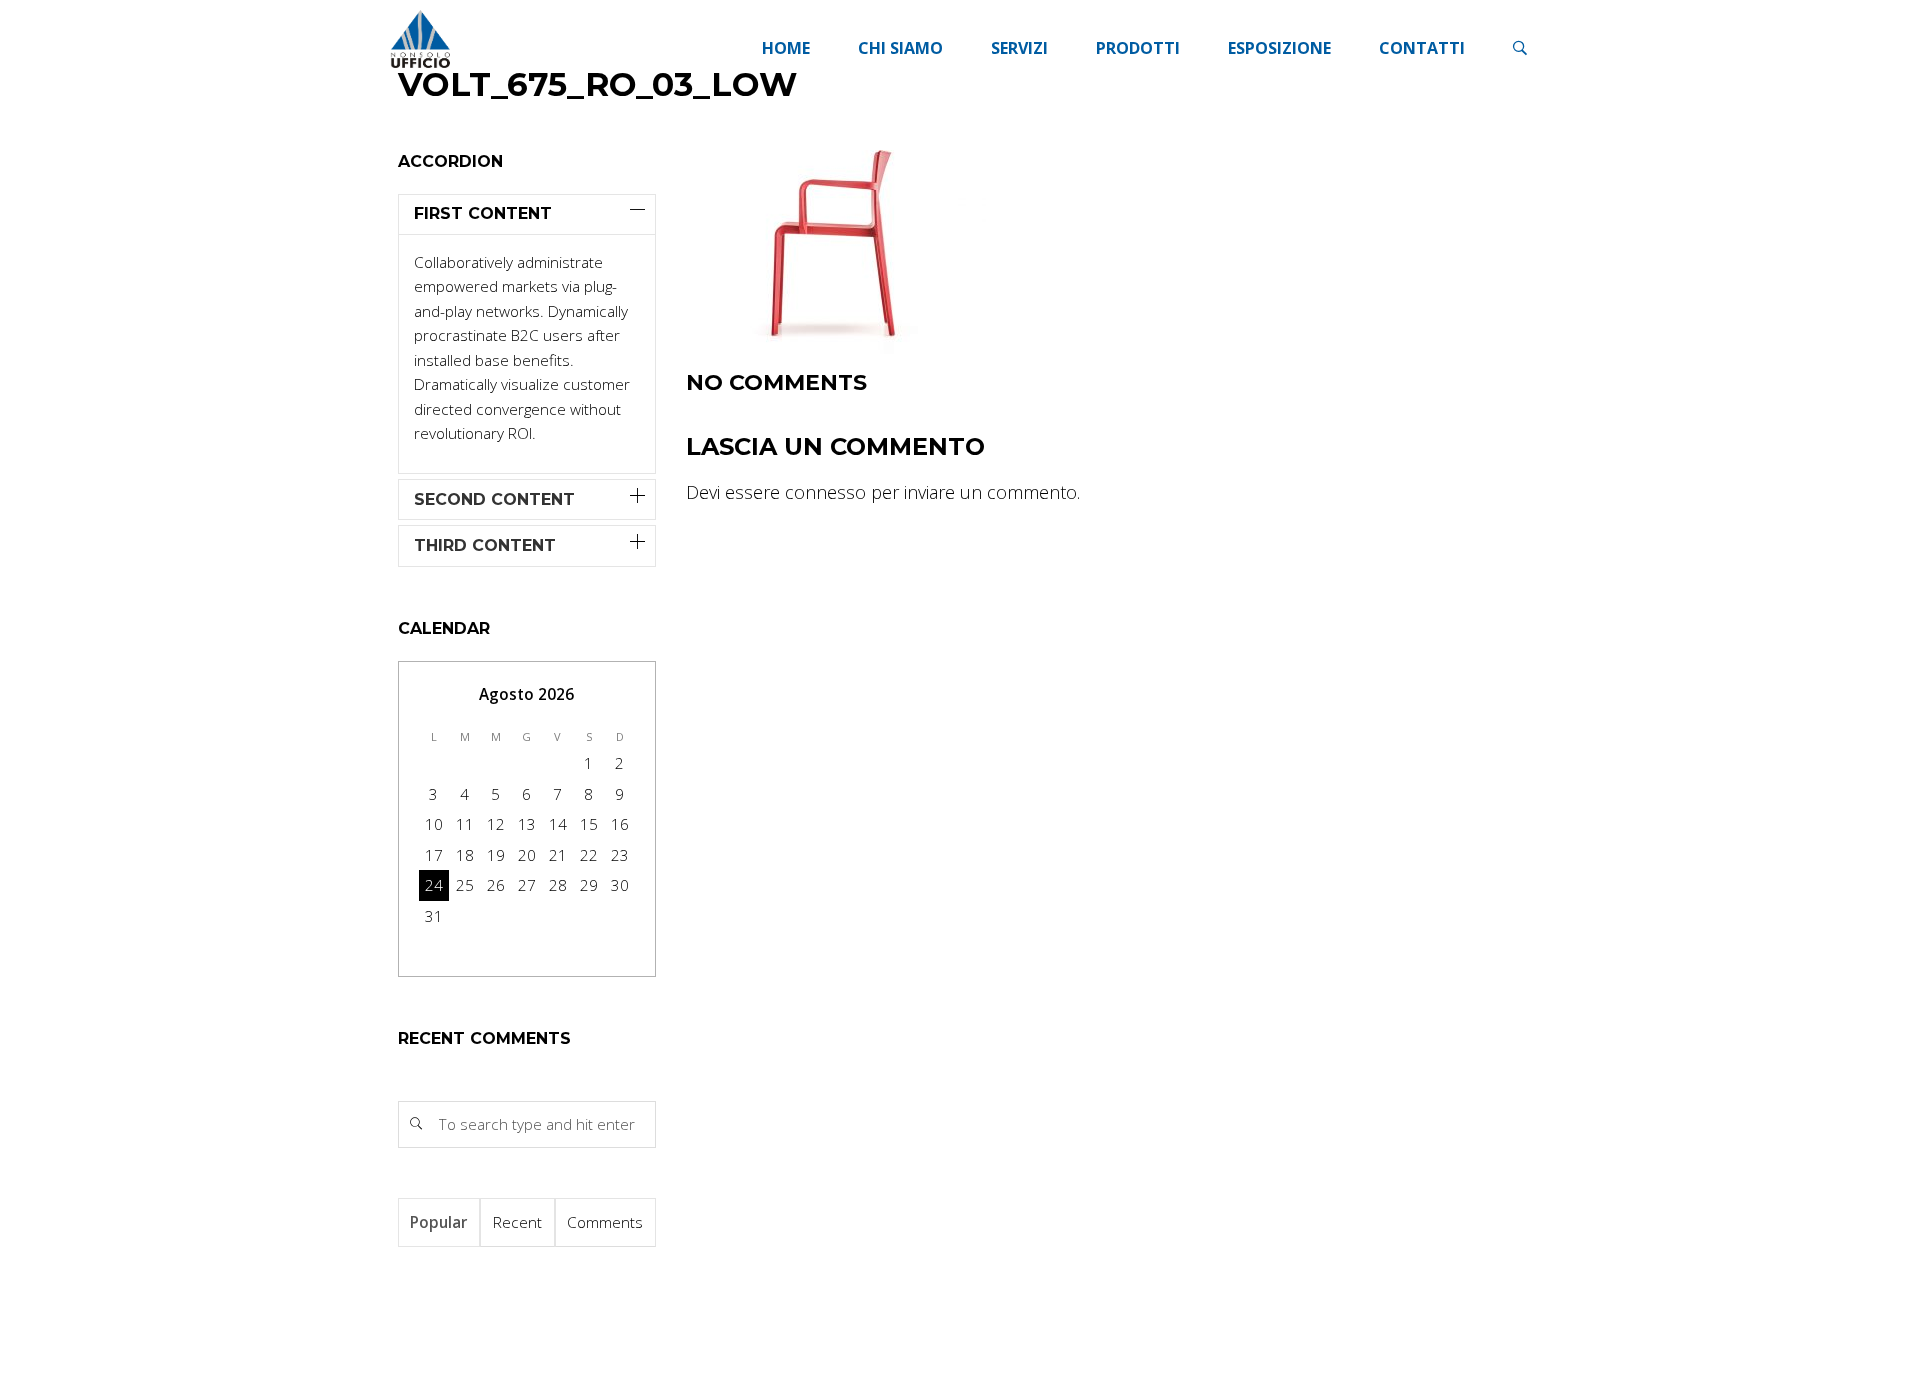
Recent (517, 1222)
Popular (438, 1222)
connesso (825, 492)
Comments (605, 1222)
